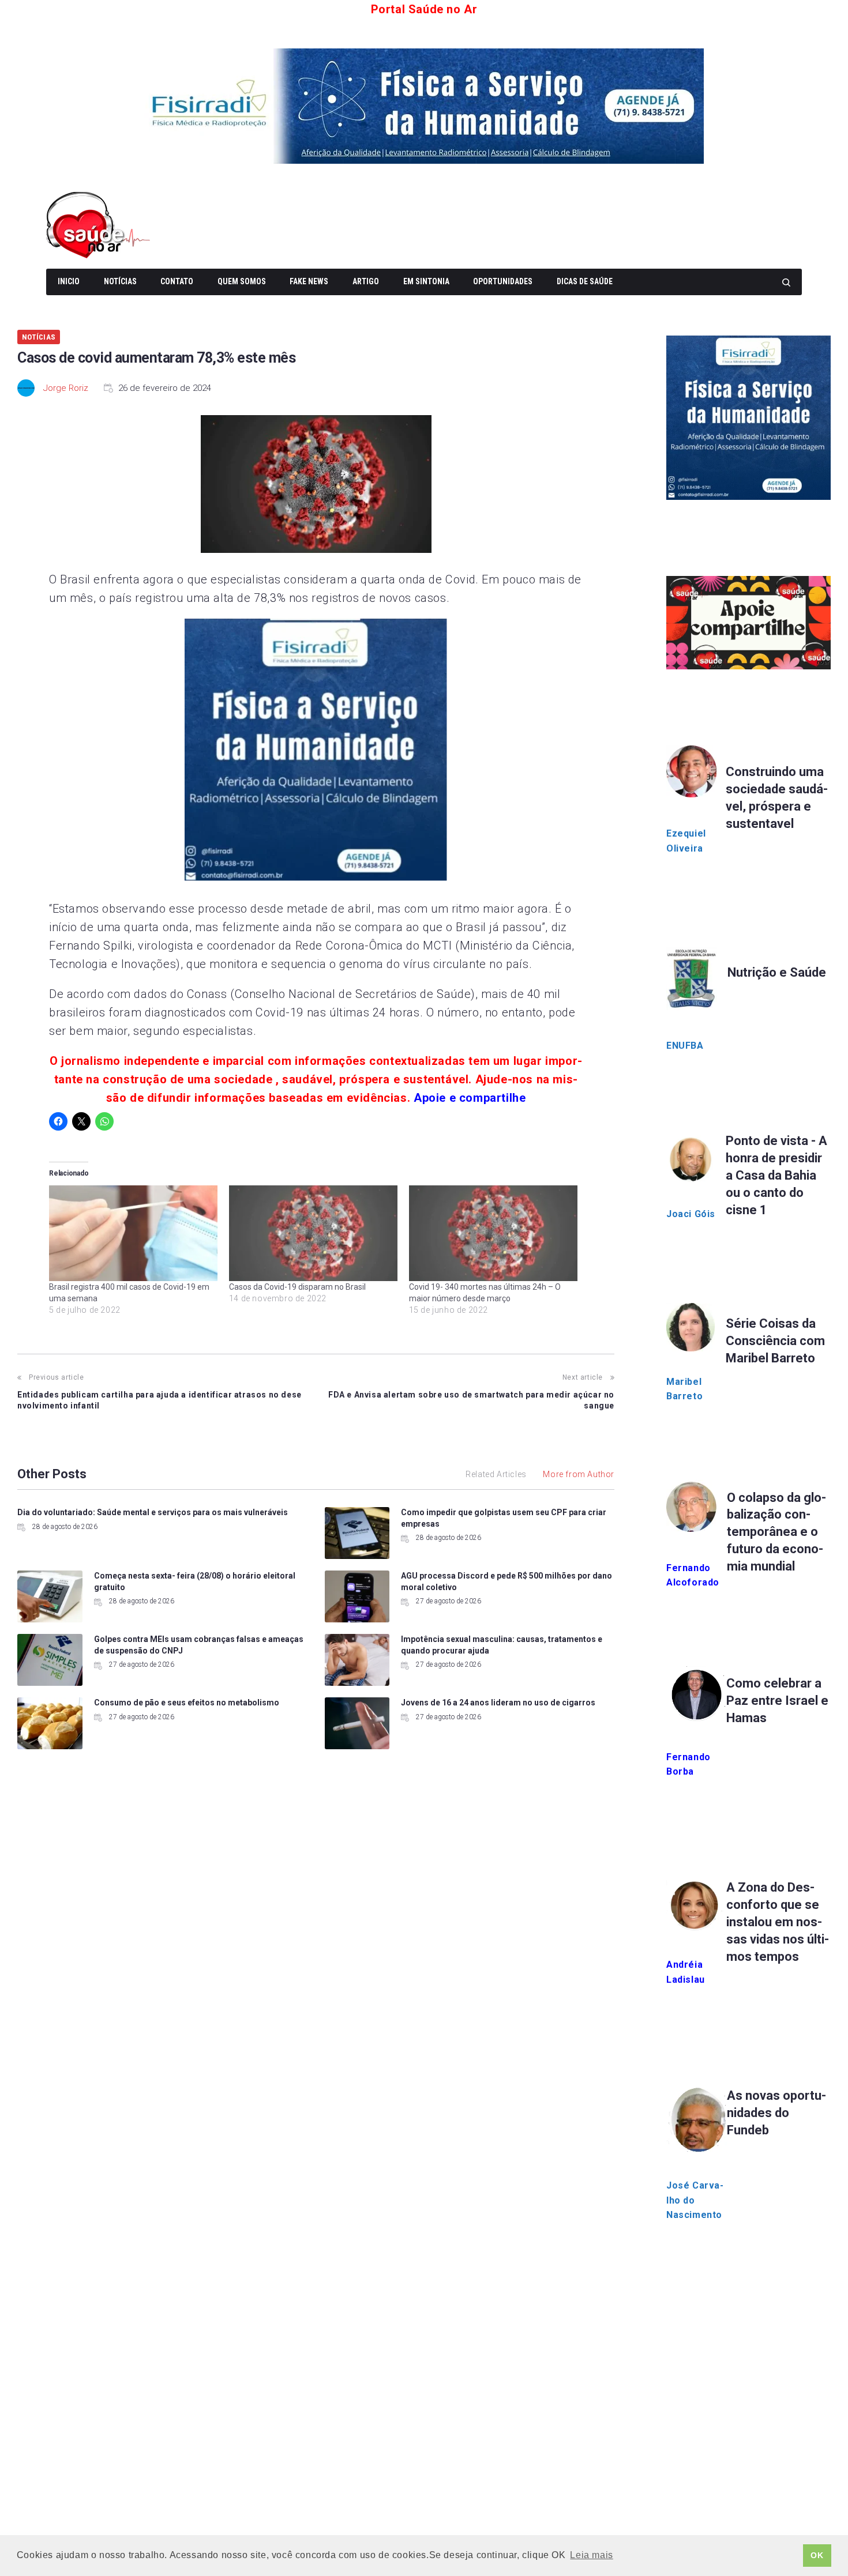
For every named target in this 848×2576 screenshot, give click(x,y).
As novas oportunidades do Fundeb (776, 2113)
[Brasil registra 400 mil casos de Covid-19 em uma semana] (133, 1234)
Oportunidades (503, 281)
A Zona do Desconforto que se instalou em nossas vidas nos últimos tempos (778, 1922)
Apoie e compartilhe (470, 1098)
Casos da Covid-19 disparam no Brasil (297, 1287)
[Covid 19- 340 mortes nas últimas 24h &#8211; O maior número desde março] (493, 1234)
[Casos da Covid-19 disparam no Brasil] (313, 1234)
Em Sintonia (426, 281)
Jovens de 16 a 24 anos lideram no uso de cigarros (498, 1703)
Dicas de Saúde (585, 281)
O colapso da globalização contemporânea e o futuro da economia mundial (776, 1532)
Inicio (69, 281)
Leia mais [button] (591, 2555)
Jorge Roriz (66, 388)
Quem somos (242, 281)
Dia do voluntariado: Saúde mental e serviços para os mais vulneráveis (153, 1512)
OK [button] (817, 2555)
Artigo (366, 281)
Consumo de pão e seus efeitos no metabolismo (187, 1703)
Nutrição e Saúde (777, 972)
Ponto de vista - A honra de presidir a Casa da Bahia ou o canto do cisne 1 (776, 1175)
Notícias (120, 281)
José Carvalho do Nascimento (695, 2200)
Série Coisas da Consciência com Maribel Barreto (775, 1341)
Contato (177, 281)
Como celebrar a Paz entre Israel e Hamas (777, 1701)
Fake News (309, 281)
